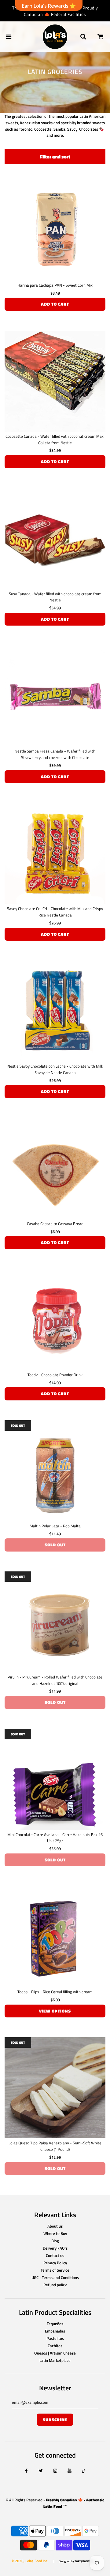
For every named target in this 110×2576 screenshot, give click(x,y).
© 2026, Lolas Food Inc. (30, 2561)
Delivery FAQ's (55, 2248)
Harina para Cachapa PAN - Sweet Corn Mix (55, 285)
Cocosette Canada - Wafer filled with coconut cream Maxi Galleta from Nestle (55, 439)
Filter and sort (55, 157)
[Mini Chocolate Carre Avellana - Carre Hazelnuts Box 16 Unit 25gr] (55, 1779)
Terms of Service (55, 2270)
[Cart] (101, 37)
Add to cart (55, 304)
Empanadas (55, 2331)
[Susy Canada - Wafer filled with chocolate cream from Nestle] (55, 539)
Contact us (55, 2255)
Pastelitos (55, 2338)
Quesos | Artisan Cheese (55, 2353)
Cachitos (55, 2346)
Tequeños (55, 2324)
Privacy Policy (55, 2263)
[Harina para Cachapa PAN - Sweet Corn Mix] (55, 230)
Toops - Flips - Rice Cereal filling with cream (55, 1992)
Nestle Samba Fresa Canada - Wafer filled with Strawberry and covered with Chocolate (55, 754)
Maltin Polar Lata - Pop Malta (55, 1526)
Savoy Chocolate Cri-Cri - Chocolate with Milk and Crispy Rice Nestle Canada (55, 912)
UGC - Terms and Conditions (55, 2277)
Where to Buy (55, 2233)
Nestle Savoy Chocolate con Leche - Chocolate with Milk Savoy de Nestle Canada (55, 1069)
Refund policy (55, 2285)
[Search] (83, 37)
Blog (55, 2241)
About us (55, 2226)
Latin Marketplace (55, 2360)
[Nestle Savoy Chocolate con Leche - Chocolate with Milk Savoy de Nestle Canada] (55, 1011)
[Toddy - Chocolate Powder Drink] (55, 1320)
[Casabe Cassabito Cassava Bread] (55, 1169)
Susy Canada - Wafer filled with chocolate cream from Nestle (55, 597)
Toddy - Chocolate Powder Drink (55, 1375)
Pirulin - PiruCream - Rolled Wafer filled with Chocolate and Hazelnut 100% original (55, 1680)
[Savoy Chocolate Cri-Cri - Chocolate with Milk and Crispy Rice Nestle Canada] (55, 853)
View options (55, 2011)
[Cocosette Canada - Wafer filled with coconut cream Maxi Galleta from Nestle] (55, 381)
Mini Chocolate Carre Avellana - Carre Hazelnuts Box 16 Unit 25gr (55, 1838)
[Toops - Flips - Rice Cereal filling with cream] (55, 1937)
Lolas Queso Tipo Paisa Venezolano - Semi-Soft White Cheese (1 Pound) (55, 2146)
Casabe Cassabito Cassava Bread (55, 1224)
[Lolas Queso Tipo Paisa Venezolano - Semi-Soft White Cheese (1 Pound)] (55, 2088)
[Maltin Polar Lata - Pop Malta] (55, 1471)
